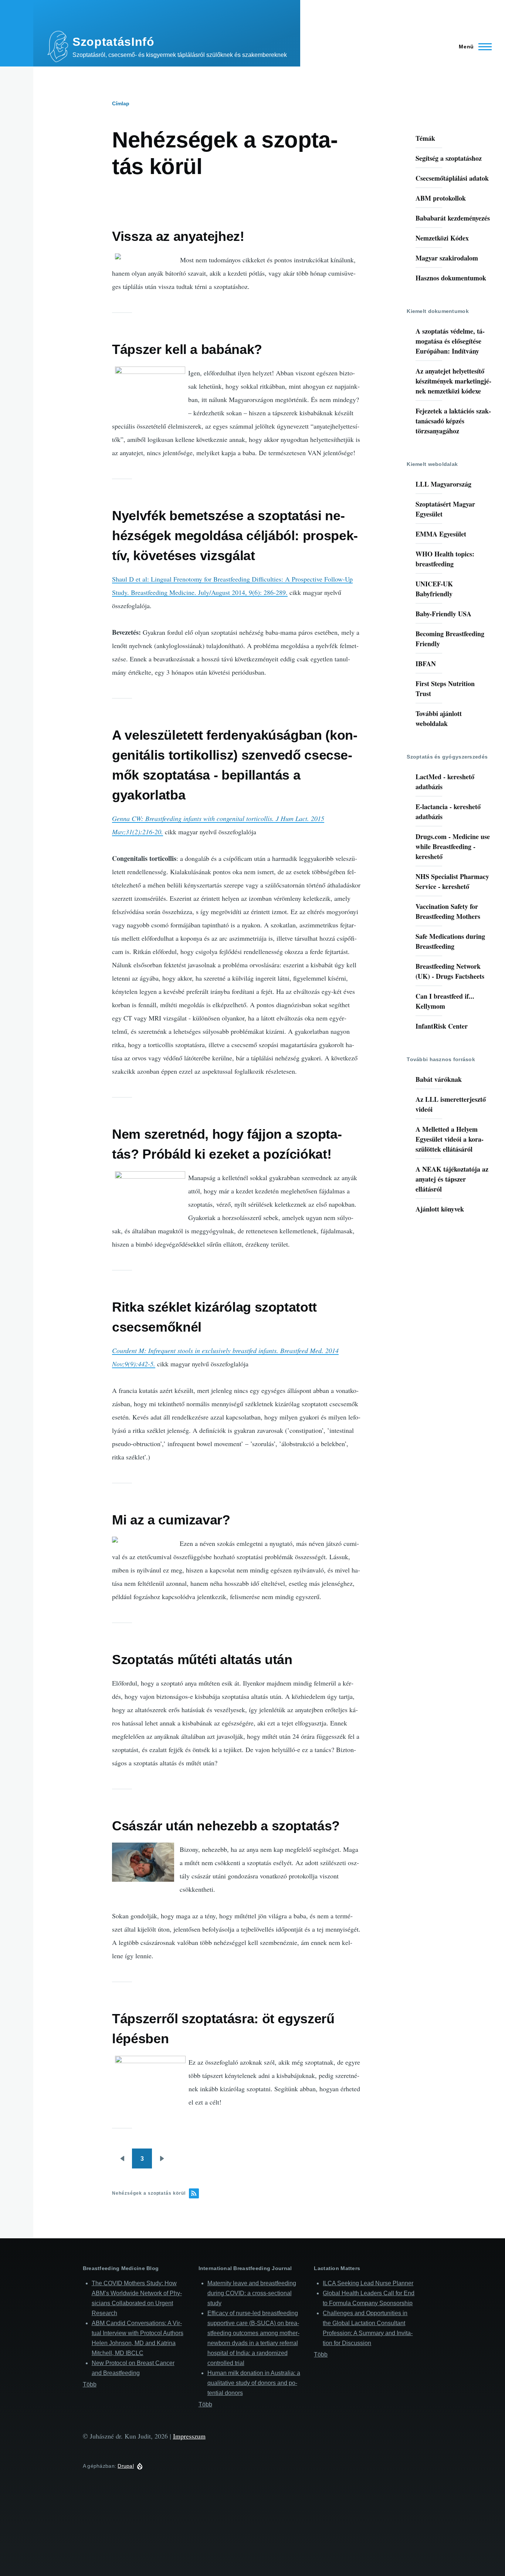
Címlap (121, 103)
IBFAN (426, 664)
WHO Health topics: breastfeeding (445, 559)
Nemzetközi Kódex (442, 238)
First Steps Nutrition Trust (445, 689)
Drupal (126, 2466)
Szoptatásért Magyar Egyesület (445, 509)
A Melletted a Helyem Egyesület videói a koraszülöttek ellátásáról (450, 1139)
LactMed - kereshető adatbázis (445, 782)
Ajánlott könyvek (440, 1209)
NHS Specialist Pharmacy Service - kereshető (452, 881)
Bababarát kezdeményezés (453, 218)
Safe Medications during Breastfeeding (450, 941)
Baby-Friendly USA (443, 614)
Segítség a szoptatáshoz (449, 158)
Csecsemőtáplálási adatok (452, 178)
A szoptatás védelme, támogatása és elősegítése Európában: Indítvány (450, 341)
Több (90, 2384)
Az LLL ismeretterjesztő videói (451, 1104)
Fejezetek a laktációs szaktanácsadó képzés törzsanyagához (453, 421)
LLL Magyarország (443, 484)
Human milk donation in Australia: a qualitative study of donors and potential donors (254, 2383)
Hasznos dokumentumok (451, 278)
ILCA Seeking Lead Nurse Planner (368, 2283)
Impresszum (189, 2436)
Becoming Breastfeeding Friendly (450, 639)
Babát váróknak (439, 1079)
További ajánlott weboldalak (439, 718)
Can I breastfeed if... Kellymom (445, 1001)
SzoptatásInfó (113, 42)
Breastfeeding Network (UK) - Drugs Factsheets (450, 971)
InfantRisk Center (442, 1026)
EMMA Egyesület (441, 534)
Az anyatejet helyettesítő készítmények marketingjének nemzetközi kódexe (453, 381)
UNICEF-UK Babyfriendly (434, 589)
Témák (425, 138)
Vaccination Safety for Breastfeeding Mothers (448, 911)
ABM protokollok (441, 198)
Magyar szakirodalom (447, 258)
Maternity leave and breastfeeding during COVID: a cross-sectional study (252, 2293)
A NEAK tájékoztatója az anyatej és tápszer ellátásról (452, 1179)
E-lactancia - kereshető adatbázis (448, 812)
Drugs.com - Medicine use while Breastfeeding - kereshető (453, 846)
